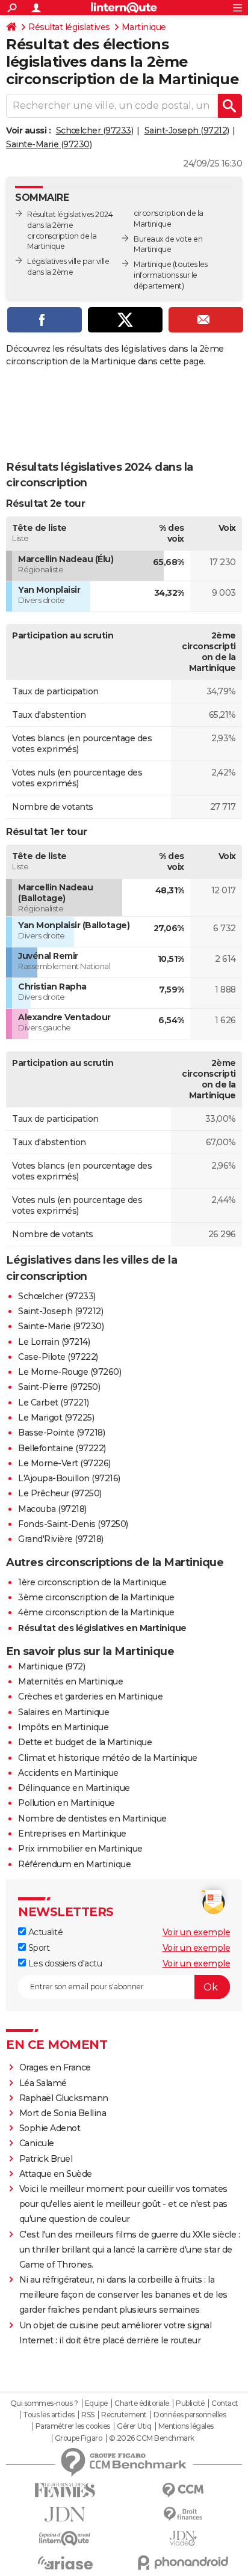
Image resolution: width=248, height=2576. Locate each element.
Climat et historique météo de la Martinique (108, 1758)
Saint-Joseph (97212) (187, 130)
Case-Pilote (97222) (58, 1357)
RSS (88, 2415)
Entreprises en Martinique (72, 1834)
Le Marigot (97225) (56, 1418)
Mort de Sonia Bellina (63, 2113)
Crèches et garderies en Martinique (90, 1696)
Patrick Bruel (46, 2159)
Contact (225, 2403)
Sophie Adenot (50, 2128)
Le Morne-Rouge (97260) (70, 1372)
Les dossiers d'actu (64, 1963)
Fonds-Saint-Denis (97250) (73, 1524)
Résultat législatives (69, 27)
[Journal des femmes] (65, 2490)
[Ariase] (65, 2563)
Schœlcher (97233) (95, 130)
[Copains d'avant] (65, 2538)
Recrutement (124, 2415)
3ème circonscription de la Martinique (96, 1597)
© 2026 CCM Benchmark (152, 2438)
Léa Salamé (43, 2083)
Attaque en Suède (56, 2174)
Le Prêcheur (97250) (60, 1493)
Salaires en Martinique (64, 1712)
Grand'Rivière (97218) (61, 1539)
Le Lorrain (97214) (54, 1342)
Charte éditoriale (142, 2403)
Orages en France (55, 2067)
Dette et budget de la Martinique (85, 1742)
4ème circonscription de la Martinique (96, 1612)
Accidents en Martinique (68, 1773)
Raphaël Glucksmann (64, 2098)
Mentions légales (186, 2426)
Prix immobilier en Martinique (80, 1849)
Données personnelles (190, 2415)
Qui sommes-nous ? (44, 2403)
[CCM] (183, 2490)
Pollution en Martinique (67, 1803)
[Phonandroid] (183, 2562)
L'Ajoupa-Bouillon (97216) (69, 1478)
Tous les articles (49, 2415)
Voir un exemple (197, 1932)
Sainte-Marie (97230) (49, 144)
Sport (38, 1948)
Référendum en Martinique (74, 1864)
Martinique (144, 27)
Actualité (44, 1932)
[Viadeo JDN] (183, 2538)
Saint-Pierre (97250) (59, 1387)
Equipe (96, 2403)
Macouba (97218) (52, 1509)
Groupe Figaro (79, 2438)
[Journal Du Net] (65, 2514)
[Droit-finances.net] (183, 2514)
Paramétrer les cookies (73, 2426)
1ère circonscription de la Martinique (92, 1582)
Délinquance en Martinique (74, 1788)
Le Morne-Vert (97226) (64, 1463)
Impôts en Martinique (63, 1727)
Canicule (37, 2143)
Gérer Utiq (134, 2426)
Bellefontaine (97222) (62, 1448)
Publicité (190, 2403)
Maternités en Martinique (70, 1681)
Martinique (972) (51, 1666)
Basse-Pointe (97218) (61, 1433)
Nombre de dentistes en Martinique (92, 1819)
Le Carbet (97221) (54, 1403)
